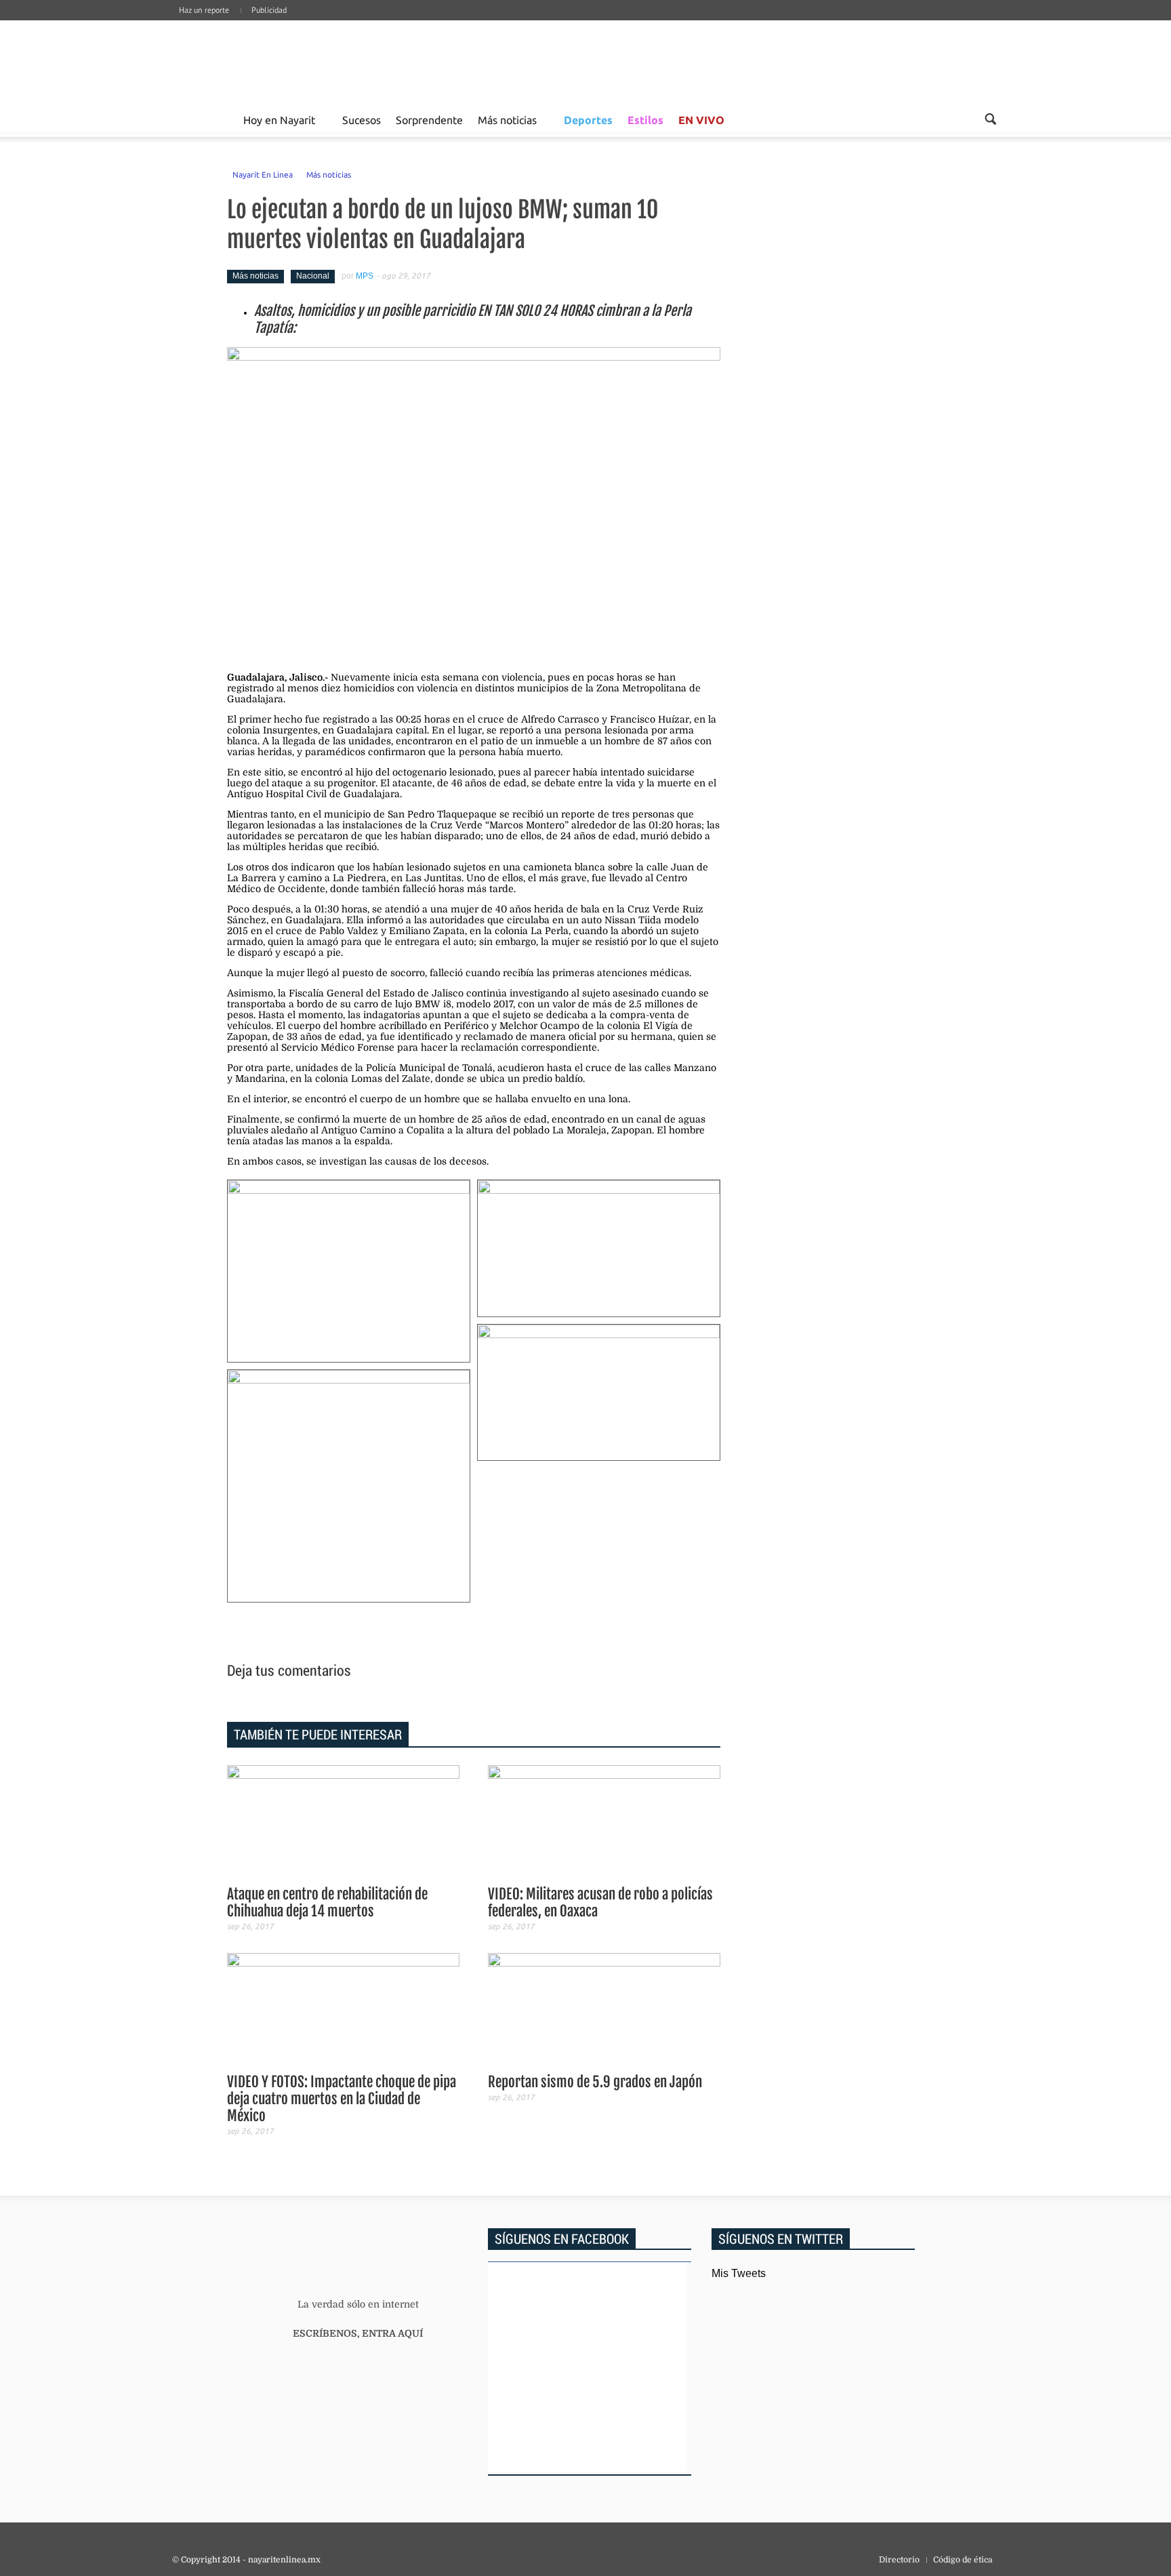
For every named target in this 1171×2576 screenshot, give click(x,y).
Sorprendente (429, 119)
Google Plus (932, 24)
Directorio (899, 2560)
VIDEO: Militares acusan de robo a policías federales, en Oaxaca (600, 1903)
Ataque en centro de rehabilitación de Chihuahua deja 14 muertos (327, 1903)
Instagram (953, 24)
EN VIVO (701, 120)
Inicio (274, 61)
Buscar (990, 119)
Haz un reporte (204, 10)
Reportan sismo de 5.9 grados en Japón (595, 2082)
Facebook (912, 24)
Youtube (993, 24)
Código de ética (963, 2560)
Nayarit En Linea (263, 174)
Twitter (973, 24)
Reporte (220, 119)
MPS (365, 276)
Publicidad (269, 10)
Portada (188, 119)
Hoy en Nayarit (279, 119)
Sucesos (362, 119)
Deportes (588, 120)
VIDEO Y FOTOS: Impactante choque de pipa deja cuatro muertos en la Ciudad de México (342, 2099)
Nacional (313, 276)
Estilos (645, 120)
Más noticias (507, 119)
